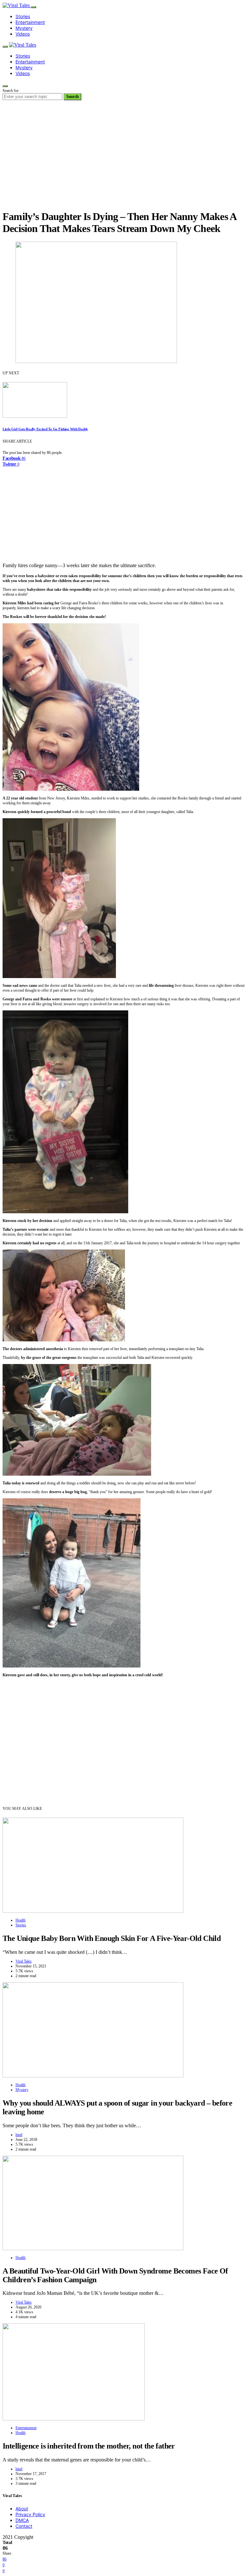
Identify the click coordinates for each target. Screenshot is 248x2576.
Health (21, 1920)
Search (72, 97)
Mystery (24, 28)
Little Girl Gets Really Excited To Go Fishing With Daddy (45, 429)
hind (19, 2135)
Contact (24, 2526)
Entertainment (30, 22)
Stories (23, 16)
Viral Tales (24, 1961)
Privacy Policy (30, 2514)
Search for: (11, 91)
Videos (23, 34)
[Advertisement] (124, 159)
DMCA (22, 2520)
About (22, 2509)
